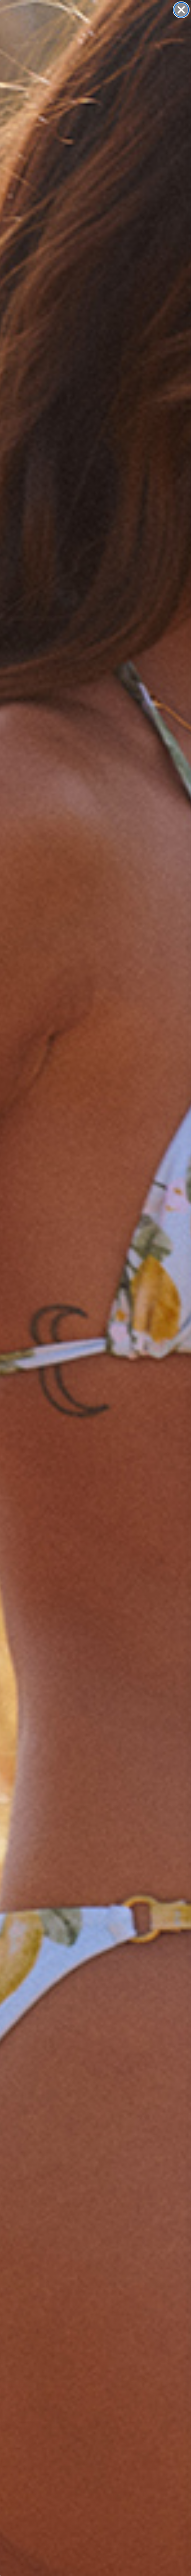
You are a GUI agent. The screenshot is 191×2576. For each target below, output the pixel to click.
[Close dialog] (181, 10)
